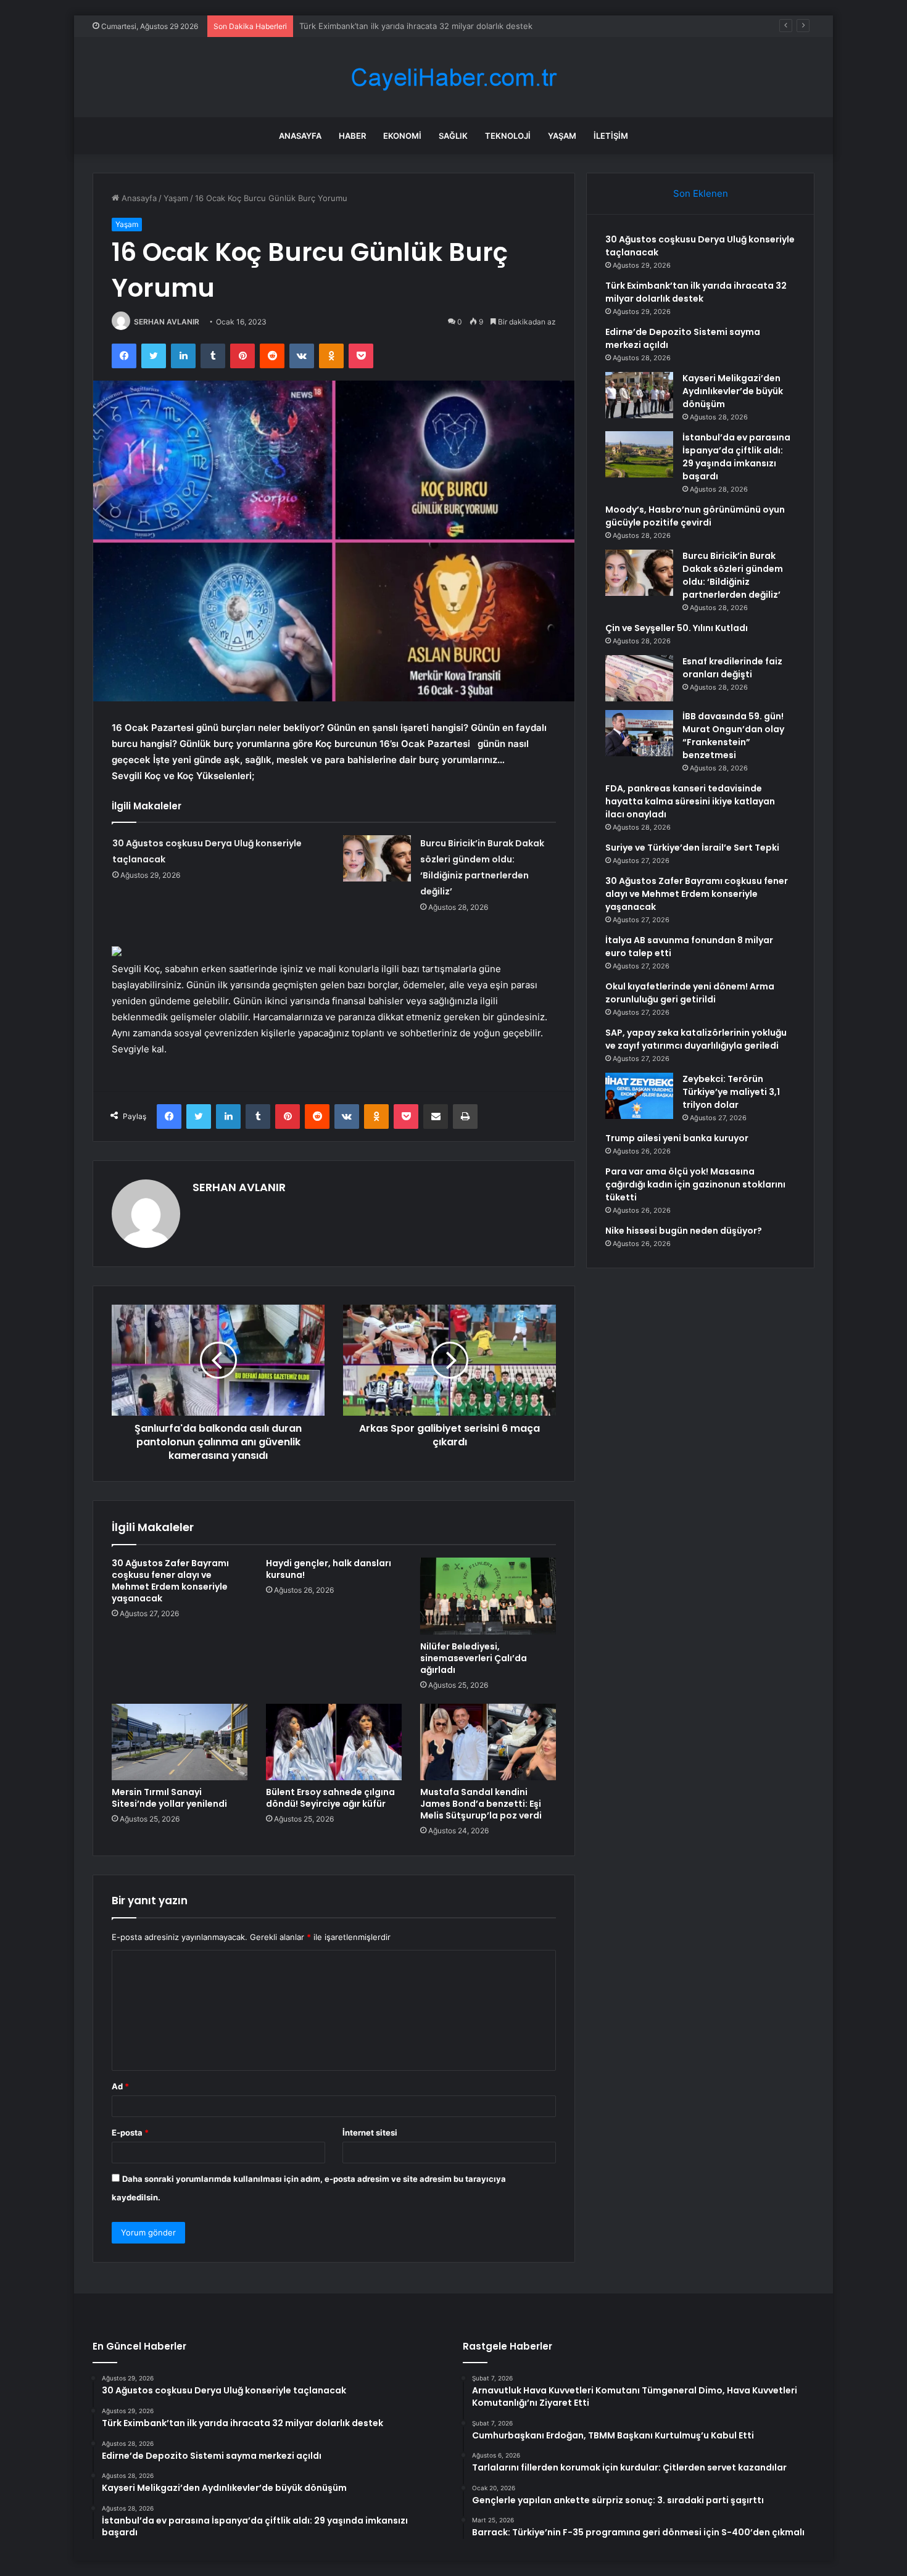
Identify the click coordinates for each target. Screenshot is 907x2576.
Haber (352, 136)
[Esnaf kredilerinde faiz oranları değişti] (639, 678)
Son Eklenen (701, 193)
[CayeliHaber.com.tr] (453, 77)
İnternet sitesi (370, 2132)
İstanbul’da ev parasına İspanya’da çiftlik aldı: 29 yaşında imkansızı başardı (736, 457)
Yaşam (562, 136)
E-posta (130, 2132)
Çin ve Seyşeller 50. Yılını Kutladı (677, 628)
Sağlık (453, 136)
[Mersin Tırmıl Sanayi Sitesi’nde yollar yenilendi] (180, 1742)
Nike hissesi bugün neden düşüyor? (684, 1231)
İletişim (611, 136)
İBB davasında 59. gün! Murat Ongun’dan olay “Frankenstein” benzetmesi (733, 736)
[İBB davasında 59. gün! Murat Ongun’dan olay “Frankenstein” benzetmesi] (639, 733)
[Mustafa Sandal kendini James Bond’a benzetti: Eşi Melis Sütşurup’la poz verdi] (488, 1742)
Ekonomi (402, 136)
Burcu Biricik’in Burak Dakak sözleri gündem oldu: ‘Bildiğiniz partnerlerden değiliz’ (733, 575)
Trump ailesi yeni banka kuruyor (677, 1138)
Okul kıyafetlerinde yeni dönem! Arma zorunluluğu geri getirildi (690, 993)
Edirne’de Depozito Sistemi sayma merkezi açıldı (391, 26)
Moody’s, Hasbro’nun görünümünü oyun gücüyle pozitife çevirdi (695, 516)
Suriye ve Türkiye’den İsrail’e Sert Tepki (692, 848)
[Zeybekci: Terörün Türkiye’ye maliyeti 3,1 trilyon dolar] (639, 1096)
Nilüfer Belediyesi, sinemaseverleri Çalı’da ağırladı (474, 1658)
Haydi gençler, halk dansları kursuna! (329, 1569)
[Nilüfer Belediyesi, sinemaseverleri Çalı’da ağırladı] (488, 1596)
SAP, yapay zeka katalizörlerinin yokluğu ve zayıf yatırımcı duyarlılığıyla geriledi (696, 1039)
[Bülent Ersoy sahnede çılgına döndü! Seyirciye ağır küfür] (334, 1742)
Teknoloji (508, 136)
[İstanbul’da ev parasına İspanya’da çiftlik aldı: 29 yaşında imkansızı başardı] (639, 454)
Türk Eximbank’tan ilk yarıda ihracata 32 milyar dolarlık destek (696, 292)
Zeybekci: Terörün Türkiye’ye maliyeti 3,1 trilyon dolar (731, 1092)
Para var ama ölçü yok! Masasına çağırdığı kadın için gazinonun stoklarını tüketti (695, 1184)
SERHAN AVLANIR (167, 322)
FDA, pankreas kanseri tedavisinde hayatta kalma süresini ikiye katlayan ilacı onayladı (690, 801)
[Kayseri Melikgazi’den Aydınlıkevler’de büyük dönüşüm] (639, 395)
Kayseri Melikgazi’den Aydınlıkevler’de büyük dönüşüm (733, 391)
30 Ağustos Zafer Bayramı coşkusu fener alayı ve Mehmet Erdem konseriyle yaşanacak (170, 1581)
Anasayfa (300, 136)
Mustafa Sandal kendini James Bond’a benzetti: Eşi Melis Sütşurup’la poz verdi (481, 1804)
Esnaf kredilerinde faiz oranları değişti (732, 668)
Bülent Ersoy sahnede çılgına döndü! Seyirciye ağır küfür (330, 1798)
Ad (120, 2086)
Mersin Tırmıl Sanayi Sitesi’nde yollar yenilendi (169, 1798)
